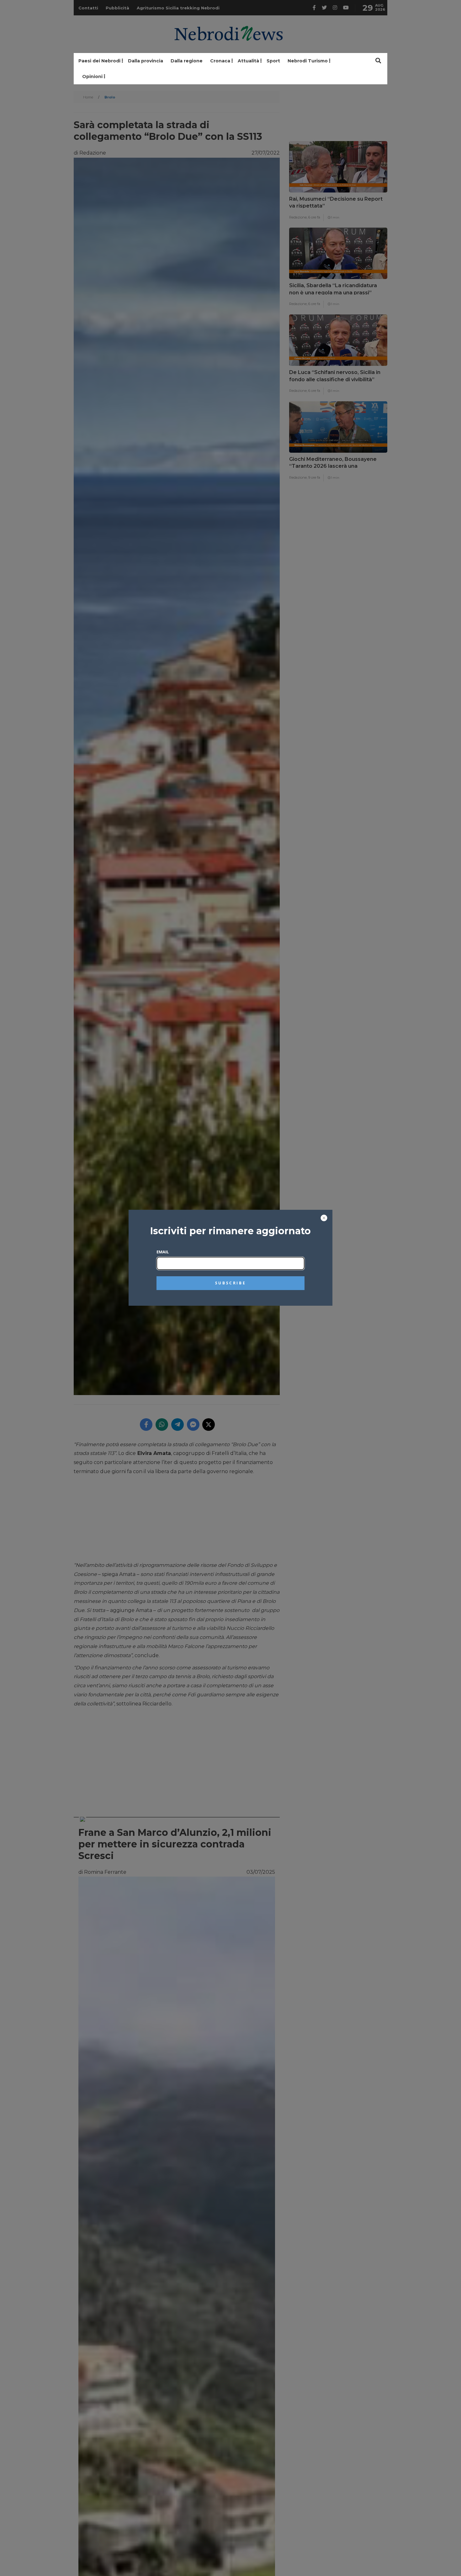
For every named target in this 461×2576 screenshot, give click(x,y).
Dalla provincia (146, 61)
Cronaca (220, 61)
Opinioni (92, 76)
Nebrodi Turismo (308, 61)
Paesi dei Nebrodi (99, 61)
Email (163, 1252)
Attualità (248, 61)
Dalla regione (187, 61)
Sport (273, 61)
